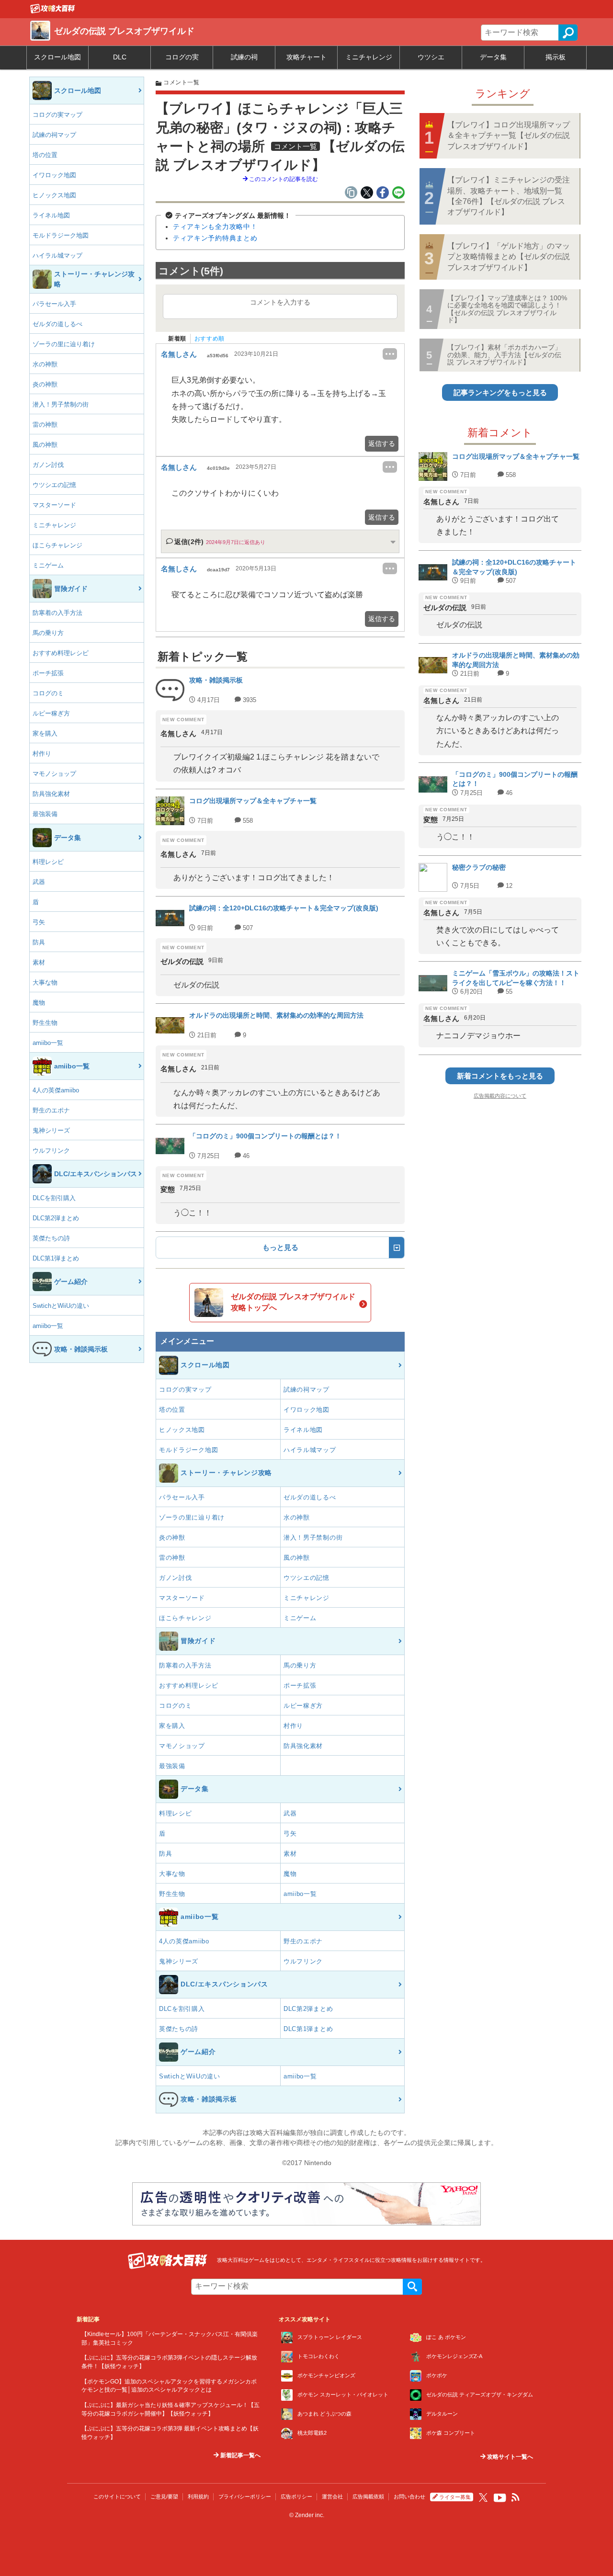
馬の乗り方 (48, 633)
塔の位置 (45, 155)
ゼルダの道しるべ (57, 324)
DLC (120, 57)
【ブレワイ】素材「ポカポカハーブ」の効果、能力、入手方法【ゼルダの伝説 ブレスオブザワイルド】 (504, 355)
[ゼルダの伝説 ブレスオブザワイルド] (53, 11)
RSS (516, 2497)
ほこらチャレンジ (57, 545)
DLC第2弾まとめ (56, 1218)
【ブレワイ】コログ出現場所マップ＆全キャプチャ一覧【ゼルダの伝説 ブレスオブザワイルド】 (509, 136)
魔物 (39, 1003)
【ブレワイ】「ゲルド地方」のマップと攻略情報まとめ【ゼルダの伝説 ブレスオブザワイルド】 (509, 257)
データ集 (493, 57)
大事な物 (45, 982)
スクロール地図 (57, 57)
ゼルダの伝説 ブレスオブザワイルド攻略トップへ (293, 1302)
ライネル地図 (51, 215)
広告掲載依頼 (368, 2497)
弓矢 (39, 922)
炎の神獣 (45, 384)
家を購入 (45, 733)
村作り (42, 754)
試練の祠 (244, 57)
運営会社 (332, 2497)
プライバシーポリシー (245, 2497)
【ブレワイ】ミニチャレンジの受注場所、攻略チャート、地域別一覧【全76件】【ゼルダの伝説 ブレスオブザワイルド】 (509, 196)
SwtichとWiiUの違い (61, 1306)
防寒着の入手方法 (57, 613)
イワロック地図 (54, 175)
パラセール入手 (54, 304)
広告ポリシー (296, 2497)
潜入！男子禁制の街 (61, 404)
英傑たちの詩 (51, 1238)
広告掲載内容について (500, 1096)
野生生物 (45, 1023)
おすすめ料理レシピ (61, 653)
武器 (39, 882)
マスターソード (54, 505)
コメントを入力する (280, 302)
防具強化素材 (51, 794)
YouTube (500, 2498)
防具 (39, 942)
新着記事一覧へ (240, 2455)
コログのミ (48, 693)
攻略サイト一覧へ (509, 2457)
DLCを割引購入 (54, 1198)
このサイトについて (117, 2497)
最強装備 (45, 814)
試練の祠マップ (54, 135)
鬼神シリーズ (51, 1130)
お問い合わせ (409, 2497)
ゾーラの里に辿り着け (64, 344)
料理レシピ (48, 862)
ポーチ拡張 (48, 673)
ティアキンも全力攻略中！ (215, 227)
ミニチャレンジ (369, 57)
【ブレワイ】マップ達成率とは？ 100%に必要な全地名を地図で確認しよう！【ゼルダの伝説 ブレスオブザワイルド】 (507, 309)
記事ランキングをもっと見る (500, 392)
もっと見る (280, 1247)
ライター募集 (455, 2497)
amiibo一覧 (48, 1043)
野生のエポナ (51, 1110)
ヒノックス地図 (54, 195)
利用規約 (198, 2497)
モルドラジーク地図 (61, 235)
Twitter (483, 2497)
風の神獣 (45, 445)
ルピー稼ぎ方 (51, 713)
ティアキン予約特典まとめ (215, 238)
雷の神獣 (45, 425)
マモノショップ (54, 774)
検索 (568, 33)
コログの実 (182, 57)
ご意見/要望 (164, 2497)
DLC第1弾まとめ (56, 1258)
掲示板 (556, 57)
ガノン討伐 (48, 465)
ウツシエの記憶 (54, 485)
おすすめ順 (210, 339)
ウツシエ (431, 57)
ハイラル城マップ (57, 255)
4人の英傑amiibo (56, 1090)
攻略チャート (306, 57)
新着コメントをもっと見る (500, 1076)
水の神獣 (45, 364)
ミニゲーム (48, 565)
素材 (39, 962)
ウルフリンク (51, 1151)
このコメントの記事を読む (283, 179)
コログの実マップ (57, 115)
